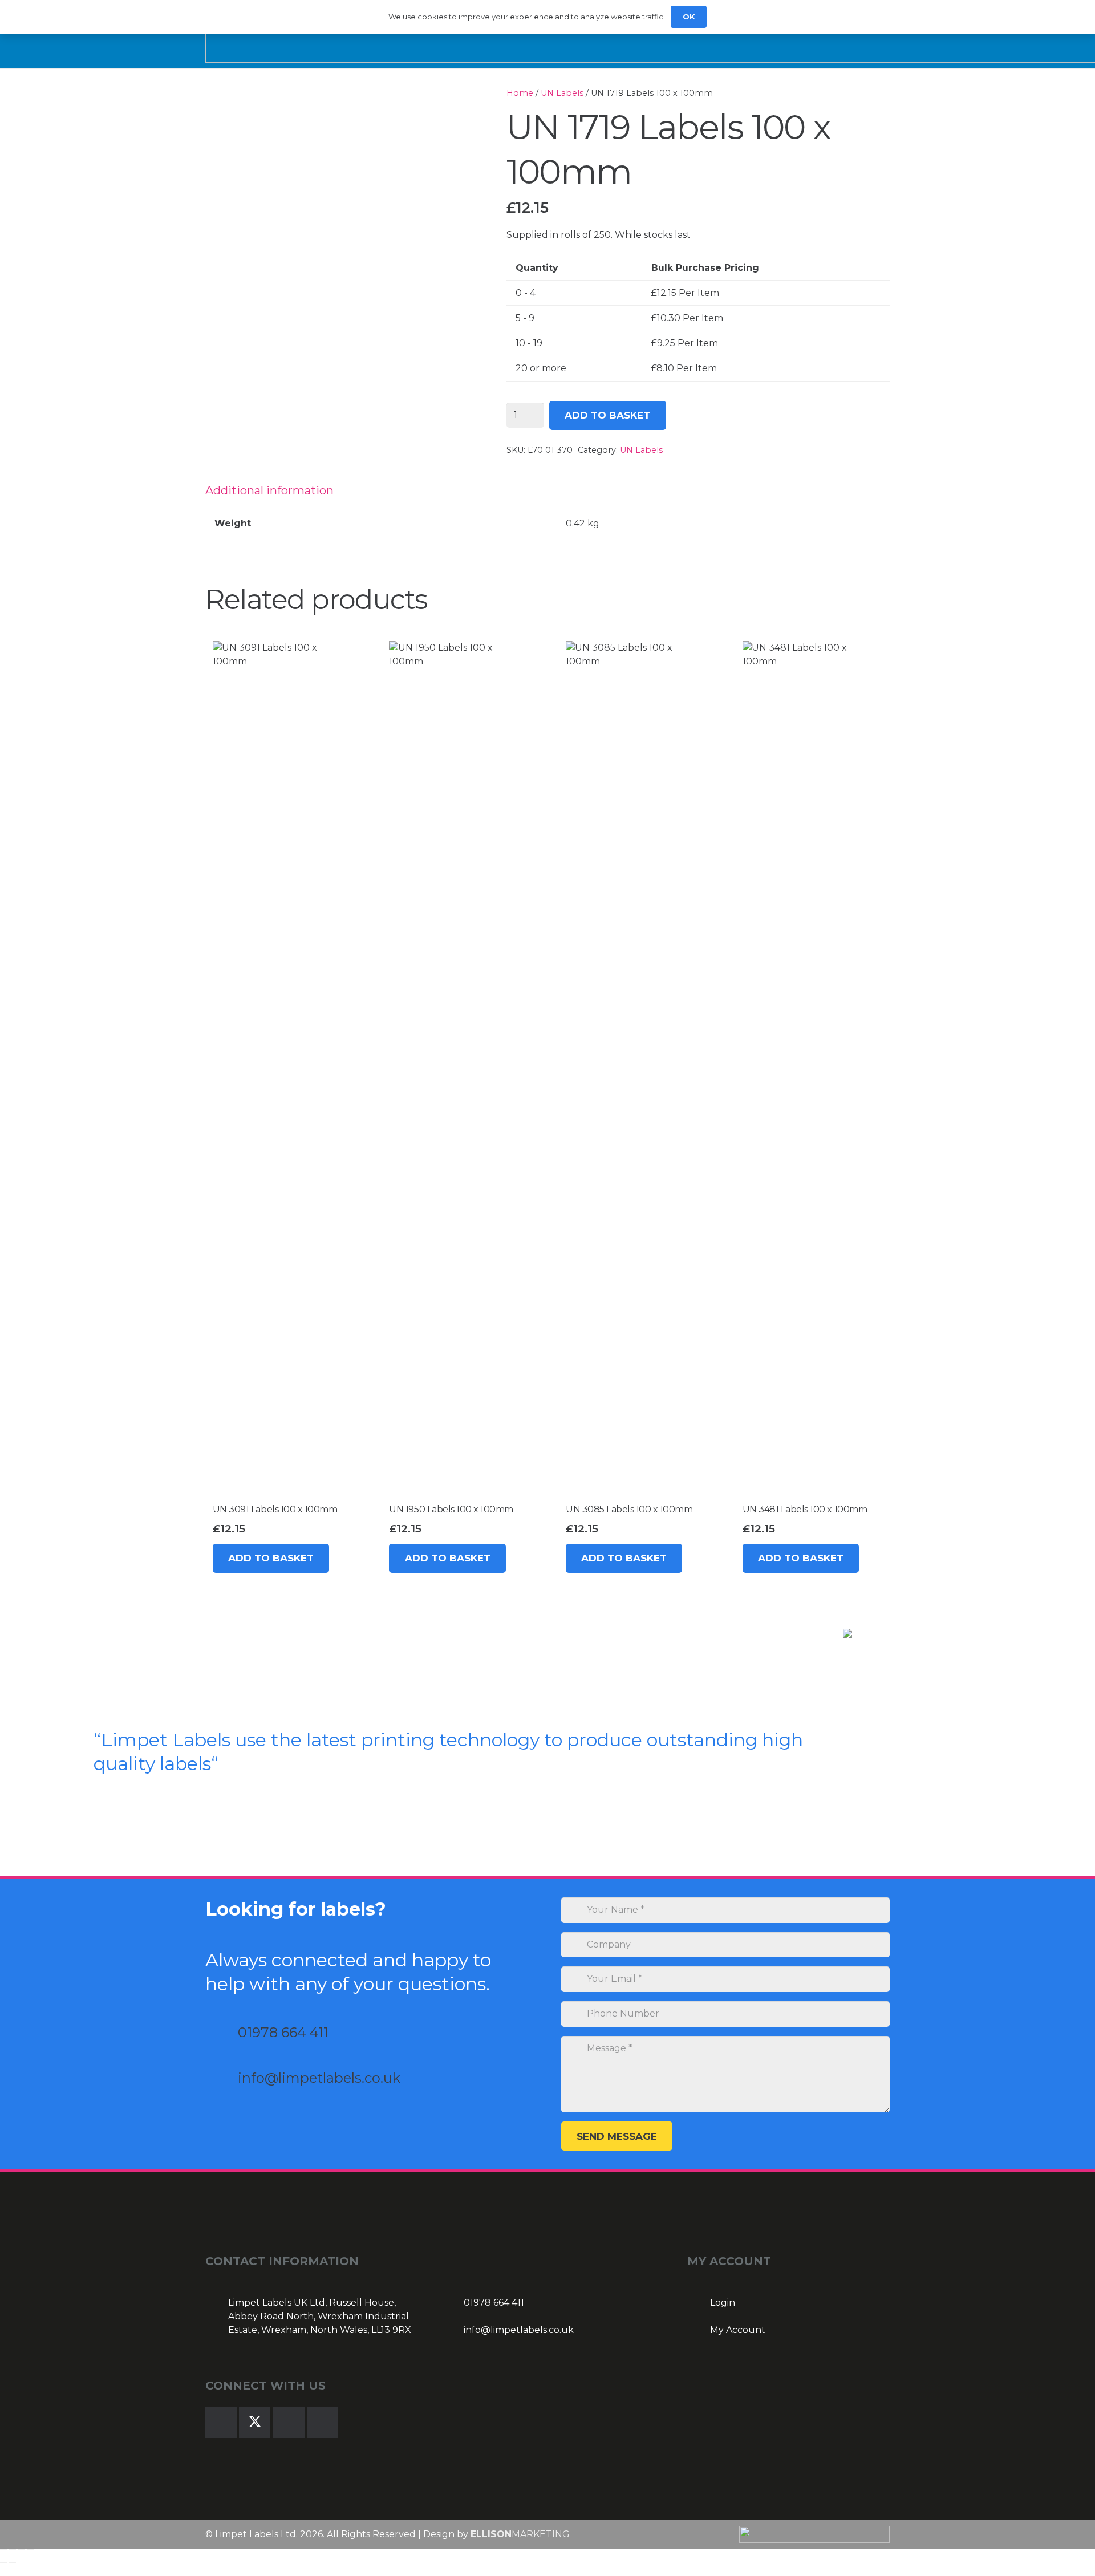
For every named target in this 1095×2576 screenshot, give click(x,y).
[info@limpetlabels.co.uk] (222, 2078)
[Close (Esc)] (31, 2549)
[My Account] (699, 2330)
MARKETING (520, 2534)
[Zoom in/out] (3, 2549)
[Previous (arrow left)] (3, 2563)
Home (520, 93)
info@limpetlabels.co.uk (319, 2078)
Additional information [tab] (269, 490)
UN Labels (562, 93)
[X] (255, 2422)
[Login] (699, 2303)
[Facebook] (221, 2422)
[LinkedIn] (323, 2422)
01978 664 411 (283, 2032)
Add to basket (607, 415)
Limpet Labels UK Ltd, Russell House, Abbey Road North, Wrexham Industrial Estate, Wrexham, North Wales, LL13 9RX (320, 2316)
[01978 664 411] (222, 2032)
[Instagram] (289, 2422)
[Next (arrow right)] (13, 2563)
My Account (738, 2330)
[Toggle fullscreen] (13, 2549)
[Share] (22, 2549)
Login (723, 2303)
